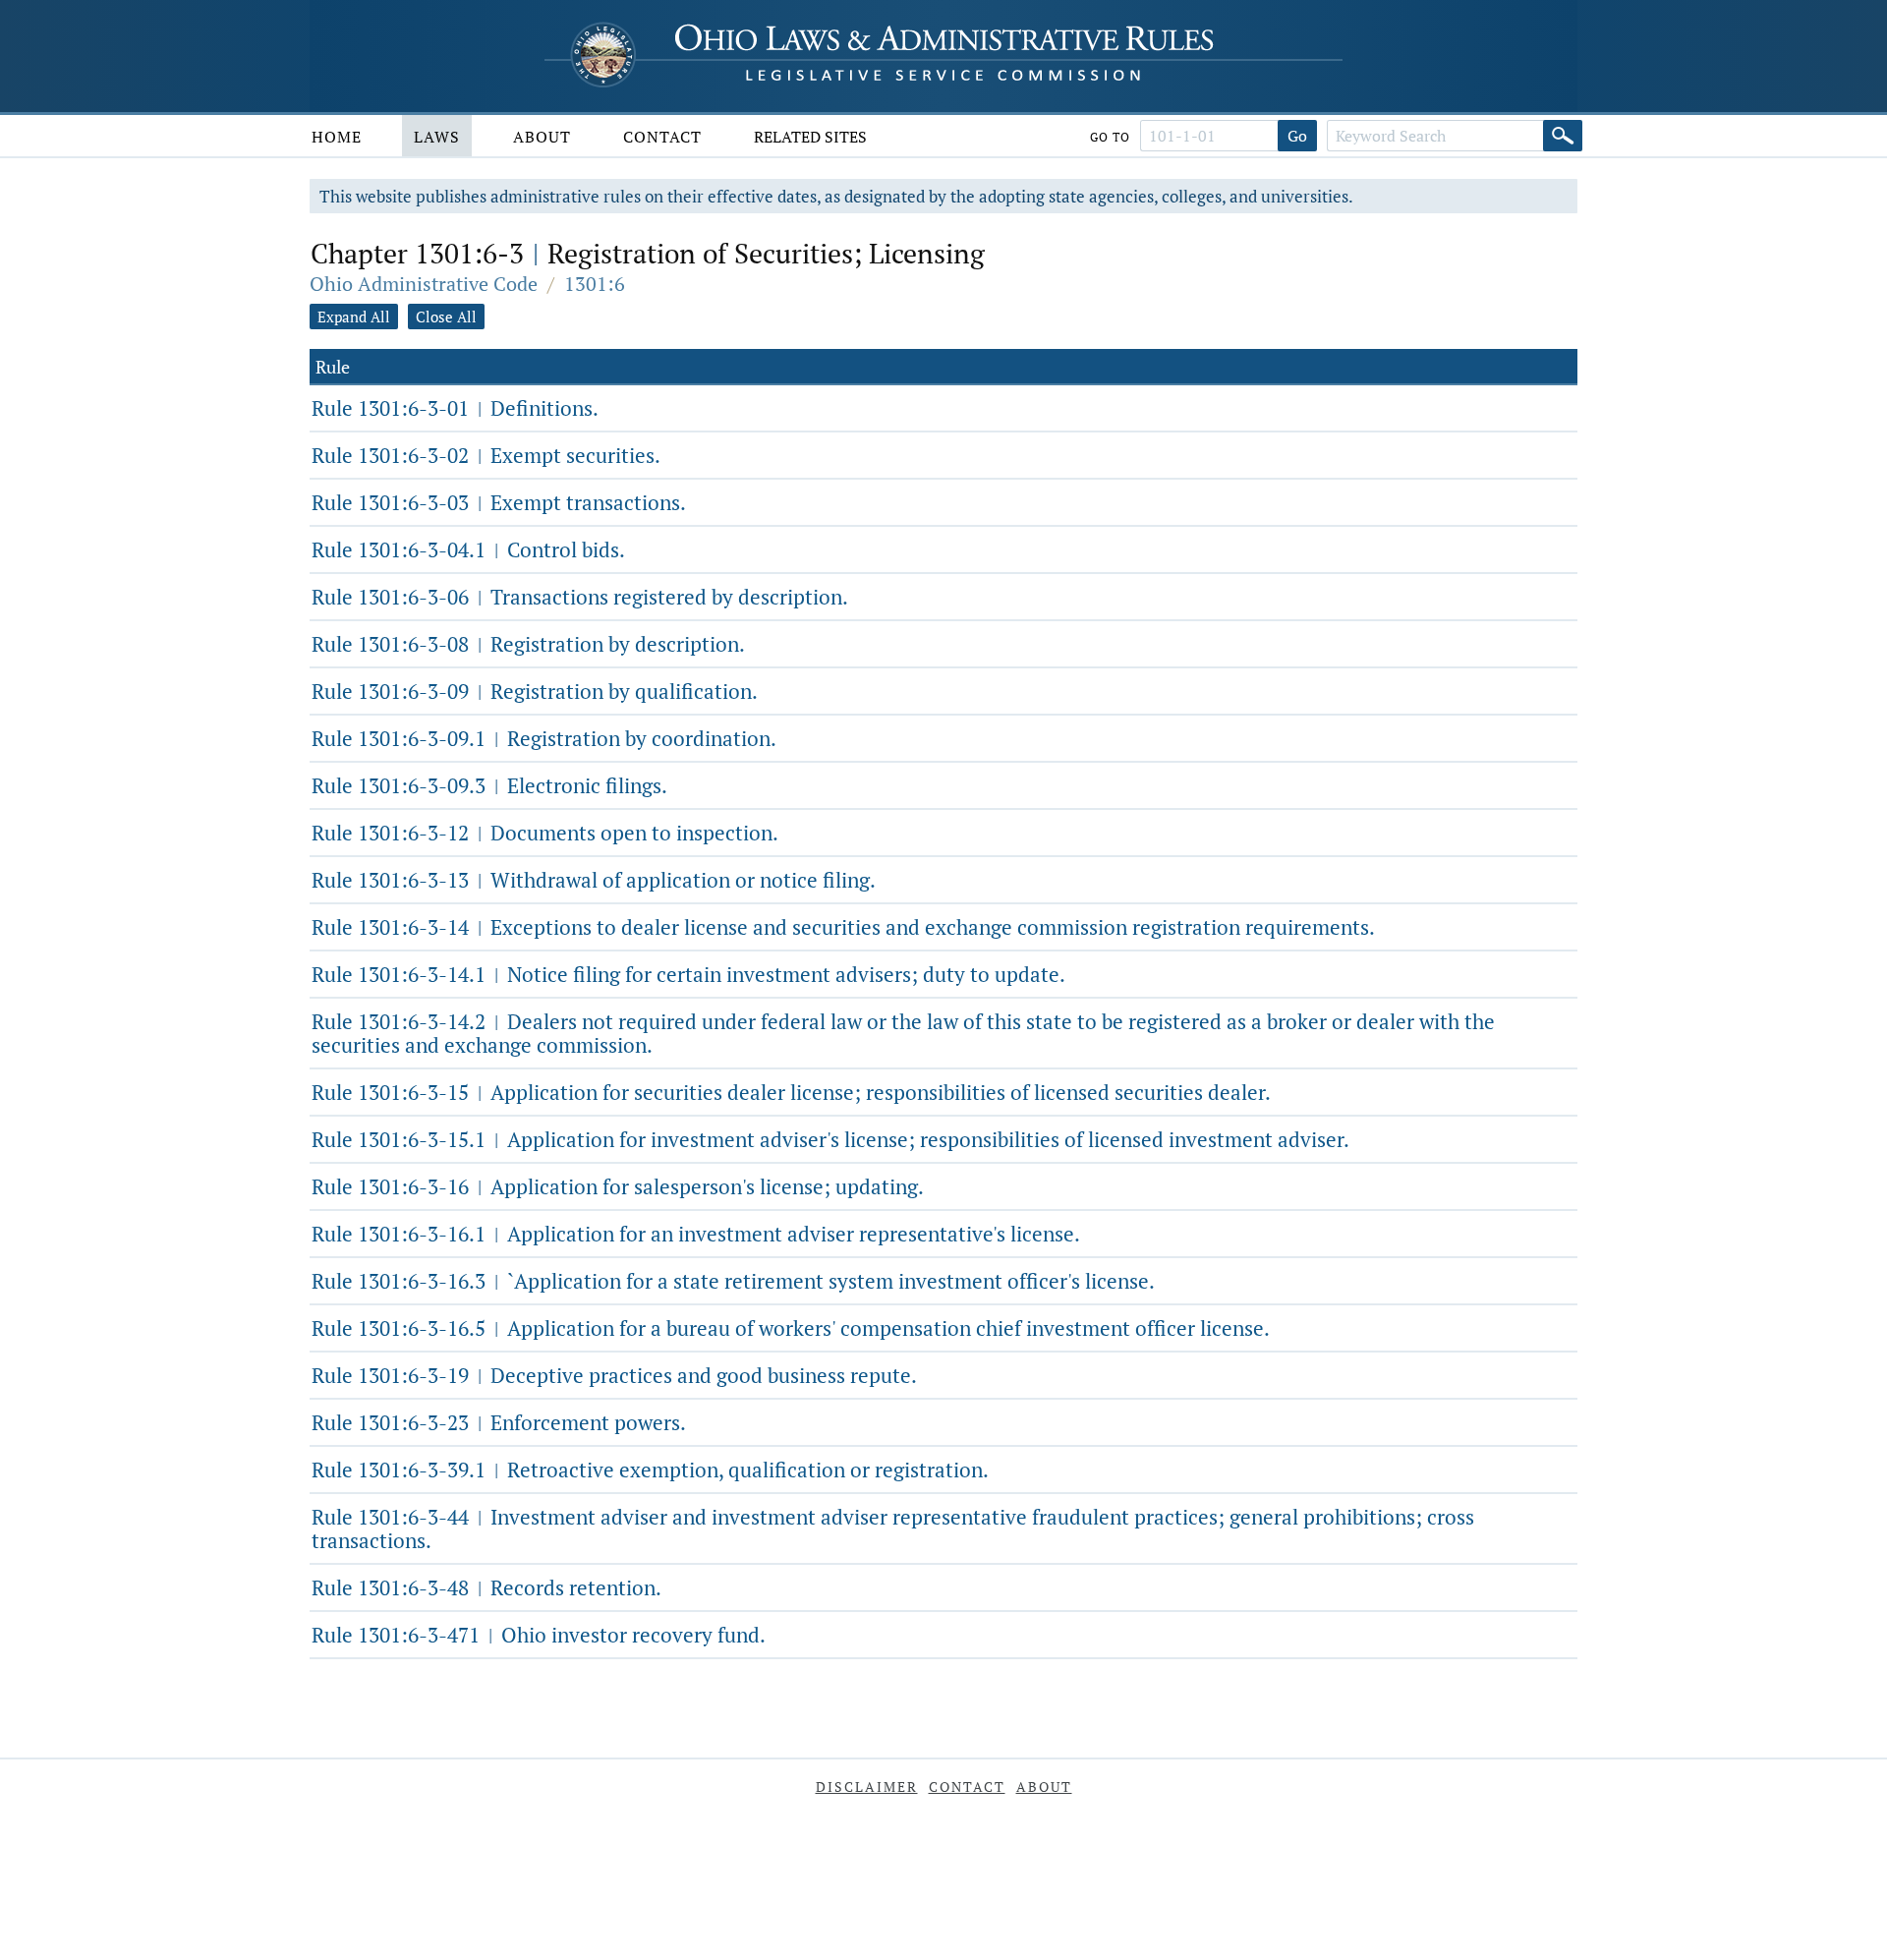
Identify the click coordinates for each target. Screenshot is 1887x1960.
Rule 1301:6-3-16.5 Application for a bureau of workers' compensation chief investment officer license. (791, 1328)
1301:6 (595, 284)
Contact (662, 137)
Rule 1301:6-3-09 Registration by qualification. (535, 691)
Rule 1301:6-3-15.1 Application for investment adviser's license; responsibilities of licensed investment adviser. (830, 1139)
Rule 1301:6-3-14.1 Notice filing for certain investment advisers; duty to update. (688, 974)
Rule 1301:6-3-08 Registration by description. (528, 644)
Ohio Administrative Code (424, 284)
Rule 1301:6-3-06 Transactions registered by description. (580, 597)
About (542, 137)
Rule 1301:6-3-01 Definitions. (455, 408)
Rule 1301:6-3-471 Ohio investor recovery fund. (539, 1635)
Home (337, 137)
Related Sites (810, 137)
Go (1297, 136)
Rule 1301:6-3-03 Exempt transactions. (499, 502)
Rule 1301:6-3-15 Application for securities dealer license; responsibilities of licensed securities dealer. (791, 1092)
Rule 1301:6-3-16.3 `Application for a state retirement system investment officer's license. (733, 1281)
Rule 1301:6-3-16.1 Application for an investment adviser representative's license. (696, 1234)
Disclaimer (867, 1787)
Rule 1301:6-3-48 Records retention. (486, 1587)
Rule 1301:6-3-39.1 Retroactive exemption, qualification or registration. (650, 1470)
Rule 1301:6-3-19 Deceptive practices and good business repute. (614, 1375)
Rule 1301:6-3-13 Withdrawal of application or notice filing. (594, 880)
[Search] (1563, 136)
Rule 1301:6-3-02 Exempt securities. (486, 455)
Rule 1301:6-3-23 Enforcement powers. (499, 1422)
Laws (437, 137)
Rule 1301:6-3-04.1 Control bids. (468, 549)
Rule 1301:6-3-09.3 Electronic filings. (489, 785)
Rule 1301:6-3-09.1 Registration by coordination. (544, 738)
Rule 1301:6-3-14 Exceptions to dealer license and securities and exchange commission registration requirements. (843, 927)
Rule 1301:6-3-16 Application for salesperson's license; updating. (618, 1186)
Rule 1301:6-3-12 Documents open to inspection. (545, 833)
